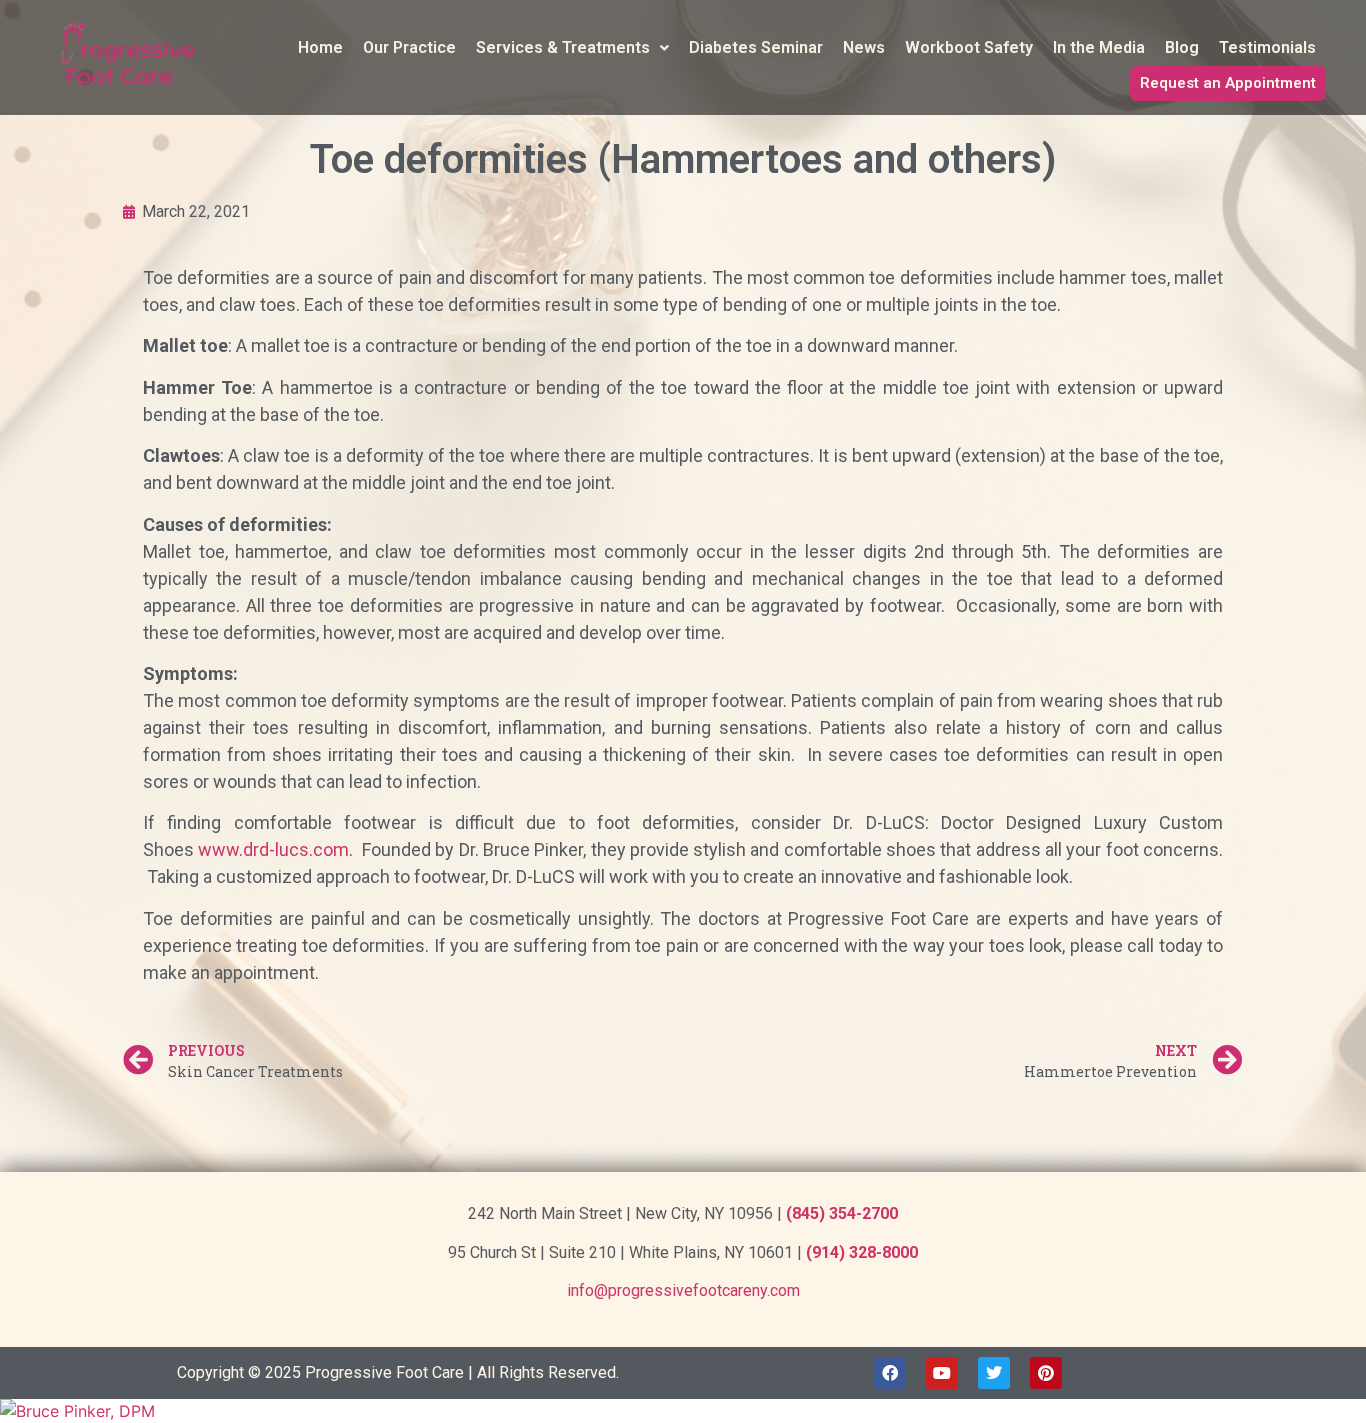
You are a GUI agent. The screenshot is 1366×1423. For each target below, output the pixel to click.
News (864, 47)
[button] (572, 48)
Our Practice (409, 47)
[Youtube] (942, 1373)
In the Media (1099, 47)
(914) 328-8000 (862, 1252)
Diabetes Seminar (756, 47)
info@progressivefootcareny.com (683, 1290)
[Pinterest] (1046, 1373)
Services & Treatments (563, 47)
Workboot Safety (969, 47)
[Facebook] (890, 1373)
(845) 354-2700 (842, 1213)
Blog (1182, 47)
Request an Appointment (1228, 83)
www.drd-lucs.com (273, 849)
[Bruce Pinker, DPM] (683, 1411)
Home (320, 47)
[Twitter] (994, 1373)
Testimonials (1267, 47)
